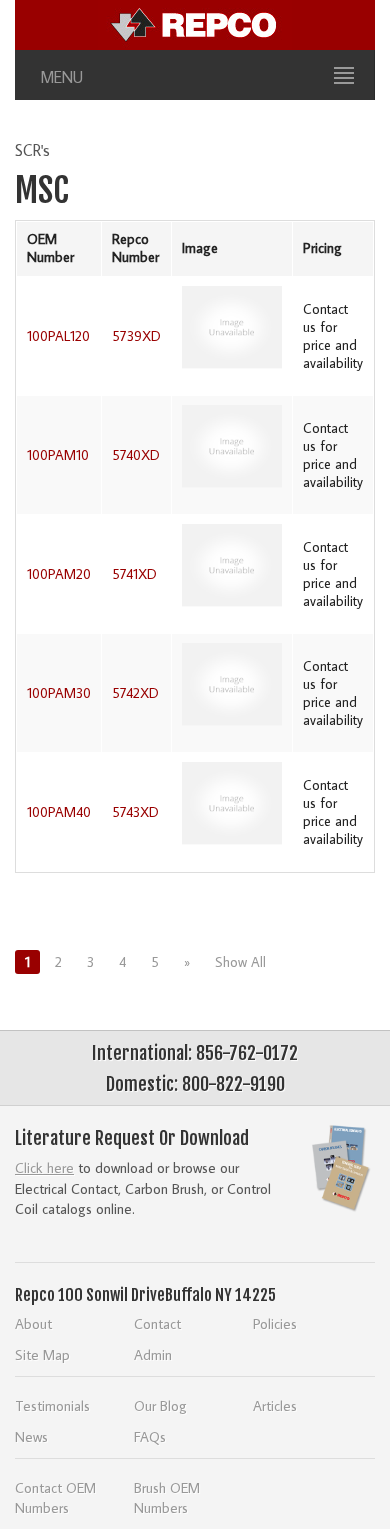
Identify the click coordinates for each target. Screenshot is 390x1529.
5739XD (136, 336)
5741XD (134, 574)
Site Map (42, 1354)
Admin (153, 1354)
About (33, 1323)
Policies (275, 1323)
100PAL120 (58, 336)
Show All (240, 962)
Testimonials (52, 1405)
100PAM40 (59, 812)
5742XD (135, 693)
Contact (157, 1323)
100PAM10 (58, 455)
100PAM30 (59, 693)
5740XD (136, 455)
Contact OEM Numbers (55, 1497)
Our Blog (160, 1405)
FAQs (150, 1436)
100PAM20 (59, 574)
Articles (275, 1405)
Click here (44, 1167)
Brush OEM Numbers (167, 1497)
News (31, 1436)
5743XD (135, 812)
